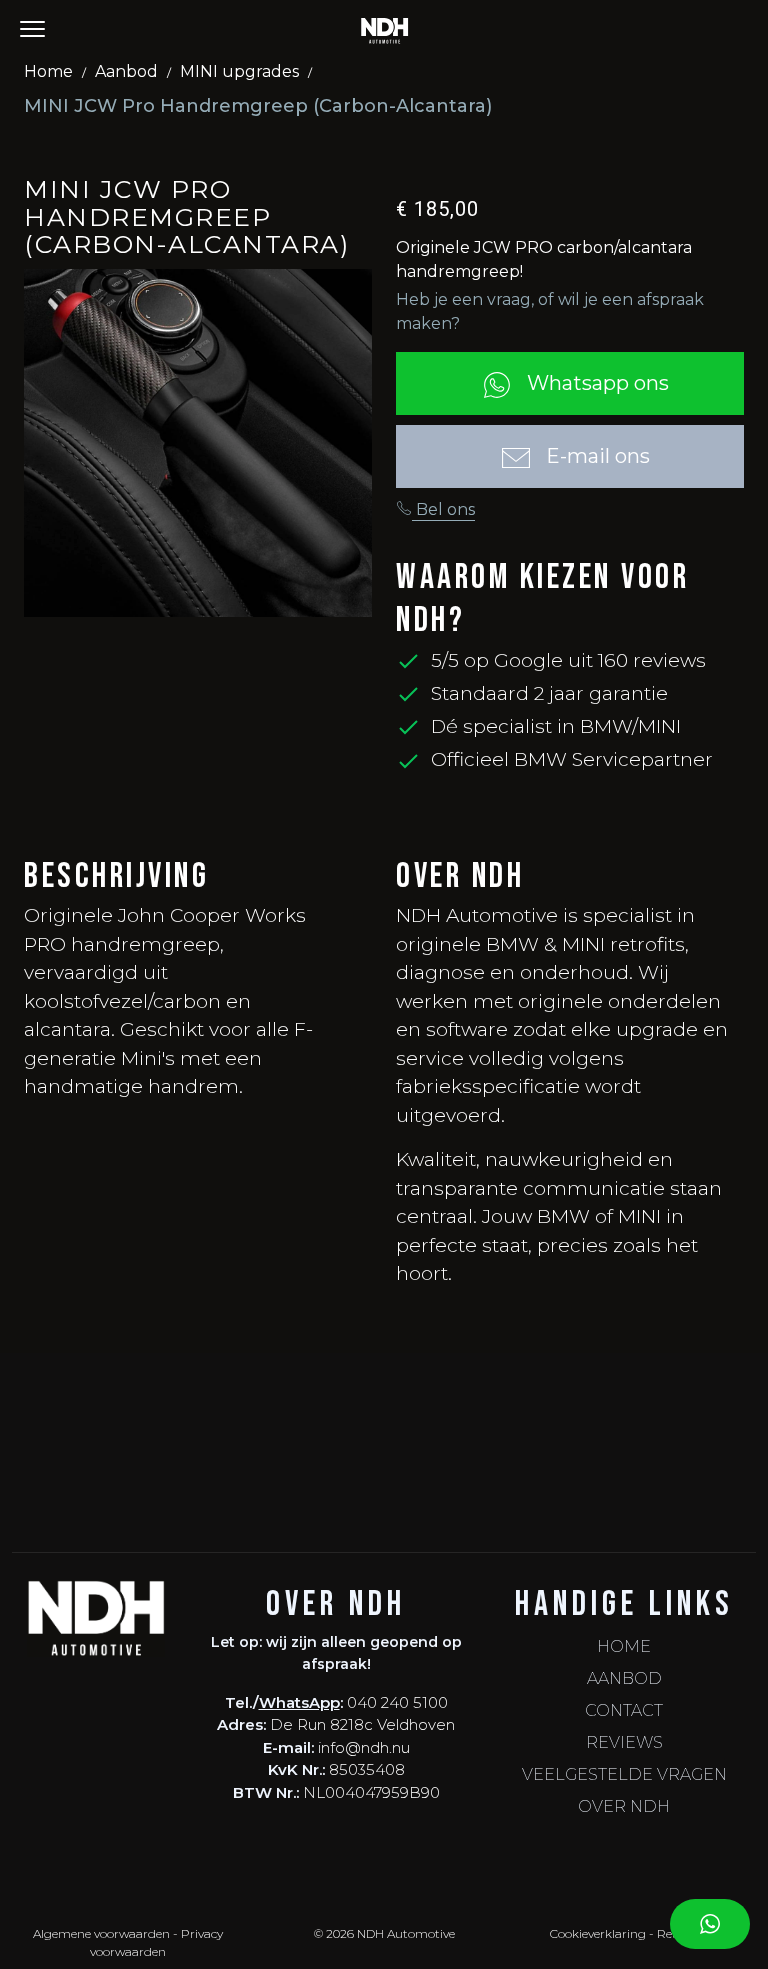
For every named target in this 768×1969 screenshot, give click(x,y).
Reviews (624, 1742)
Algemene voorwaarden (101, 1933)
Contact (624, 1710)
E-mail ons (595, 456)
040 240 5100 (397, 1702)
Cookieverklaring (598, 1933)
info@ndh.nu (364, 1747)
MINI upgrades (239, 71)
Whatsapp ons (595, 383)
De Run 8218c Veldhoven (362, 1724)
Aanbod (126, 71)
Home (48, 71)
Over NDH (624, 1806)
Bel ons (443, 509)
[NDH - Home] (384, 30)
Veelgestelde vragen (624, 1774)
